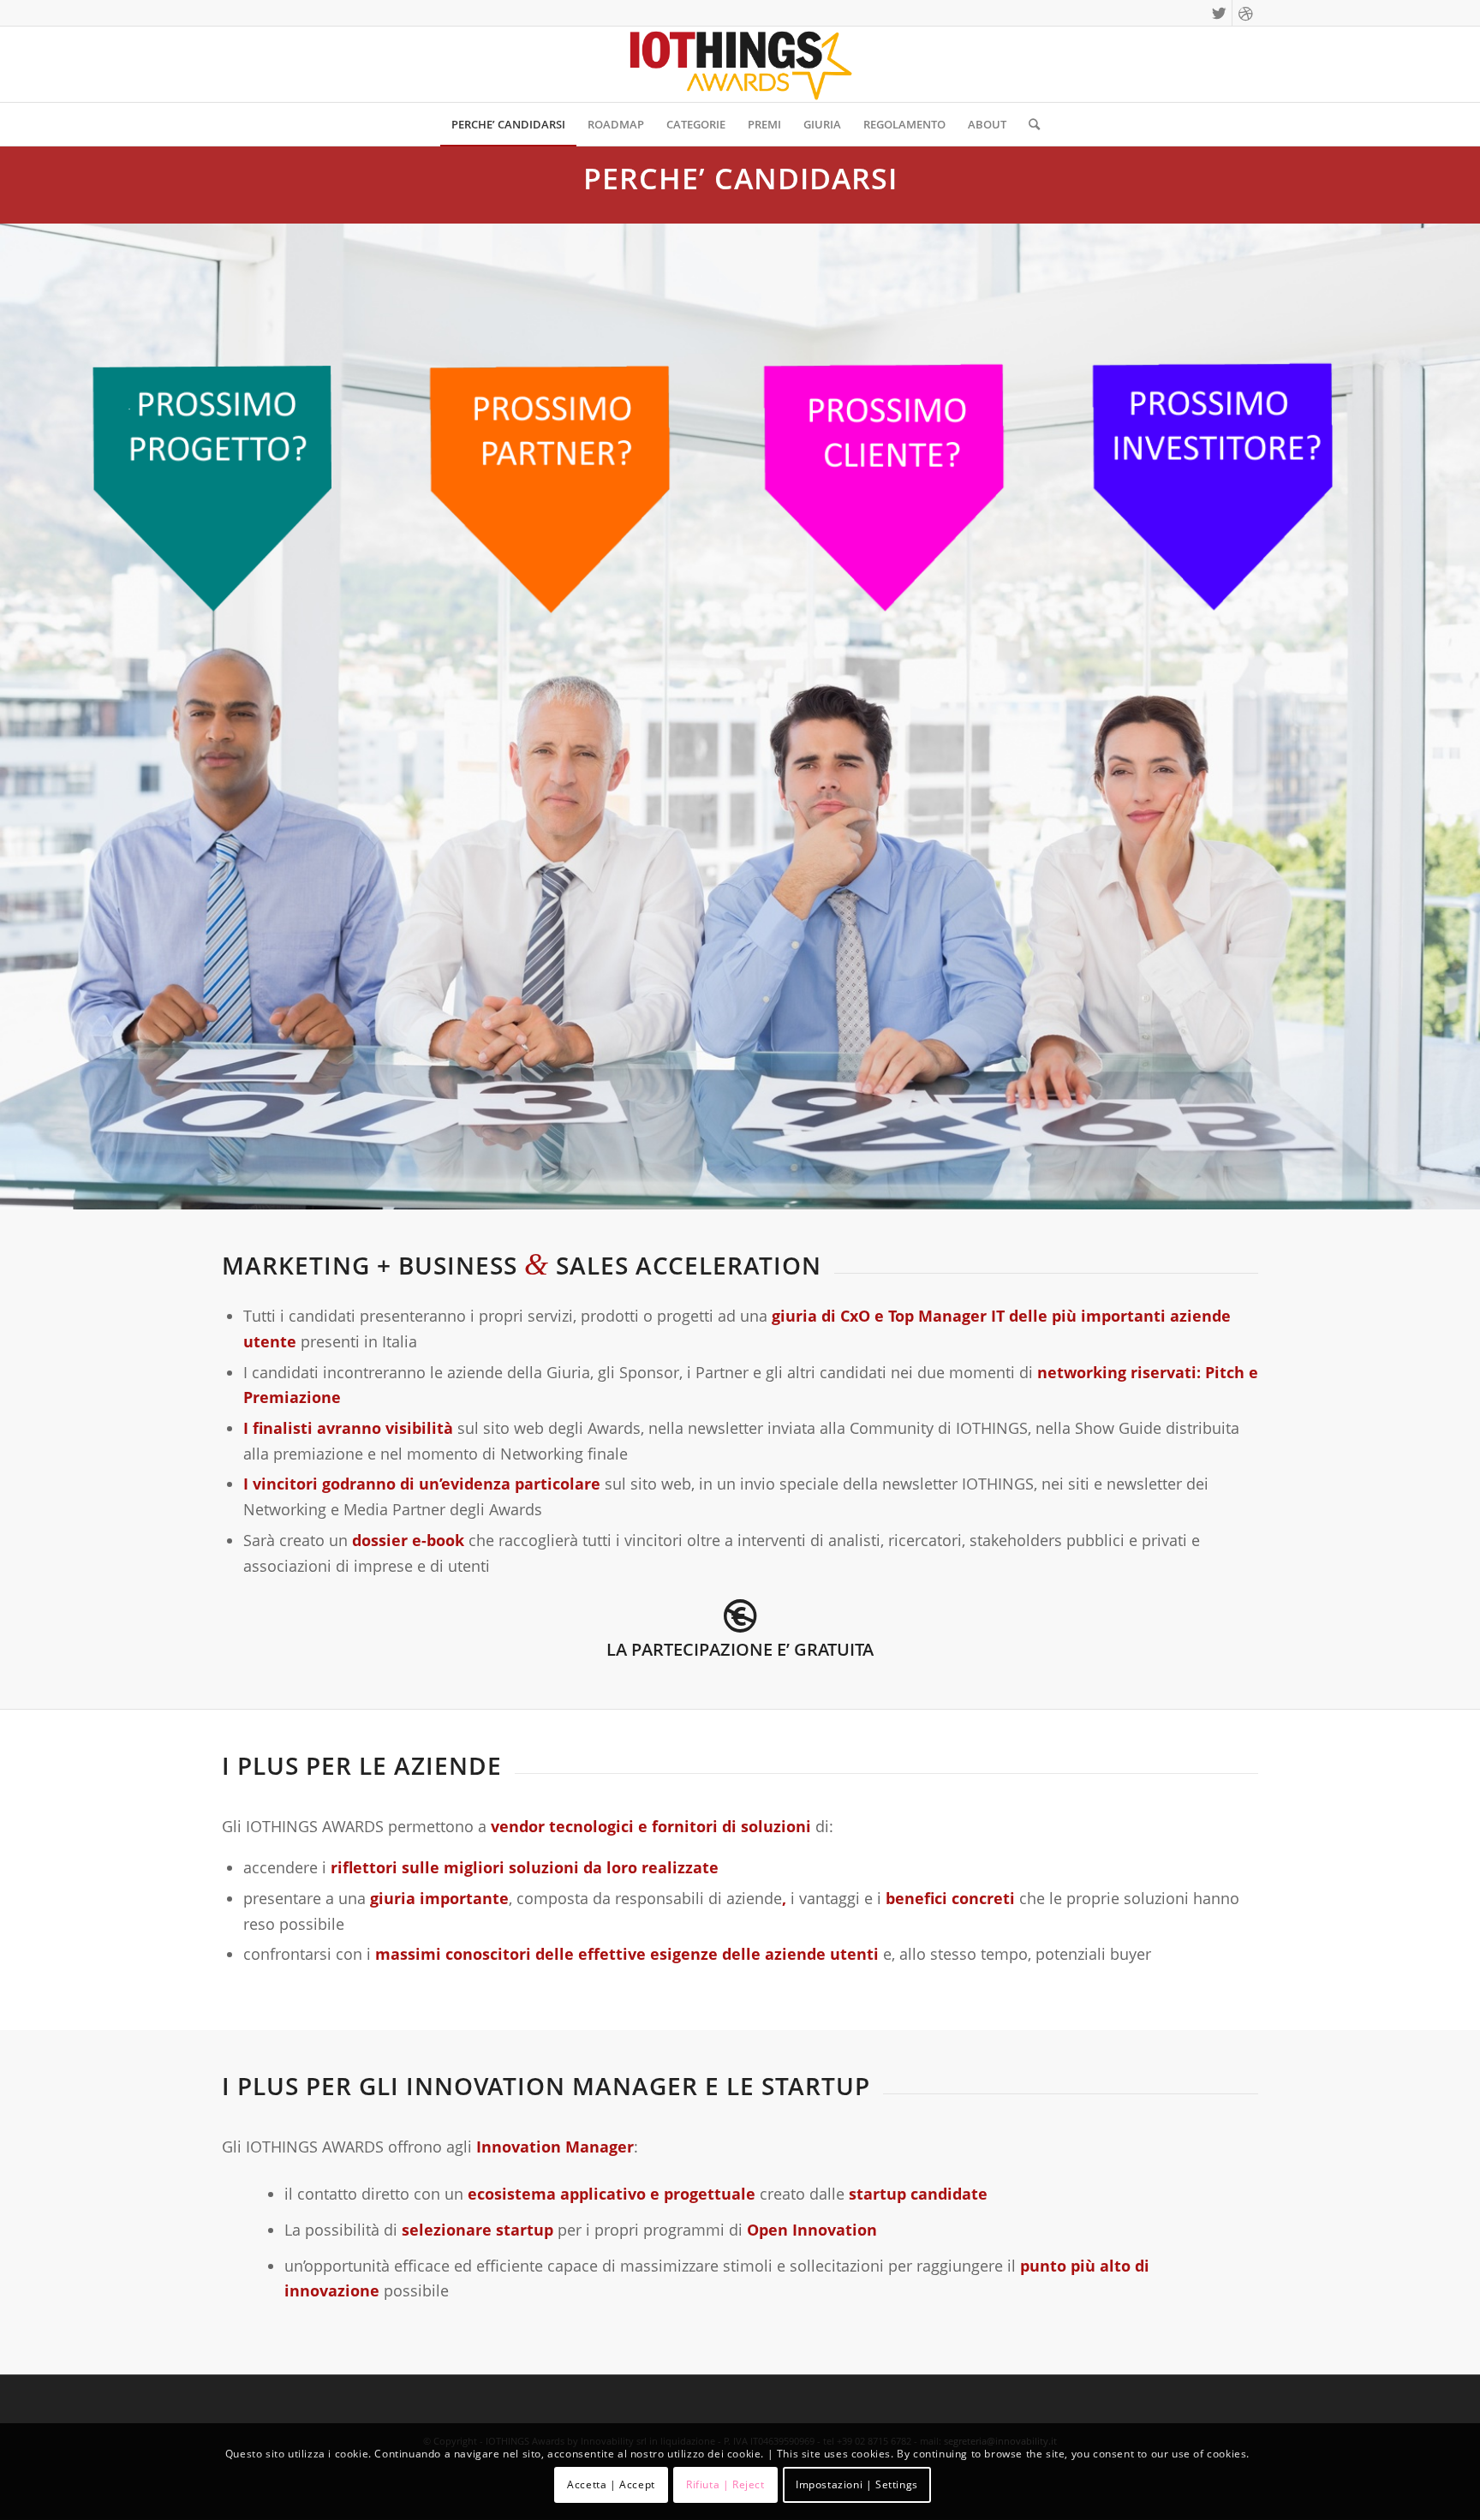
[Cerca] (1029, 124)
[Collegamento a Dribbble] (1245, 13)
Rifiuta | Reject (725, 2484)
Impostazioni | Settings (857, 2484)
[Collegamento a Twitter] (1219, 13)
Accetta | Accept (611, 2484)
